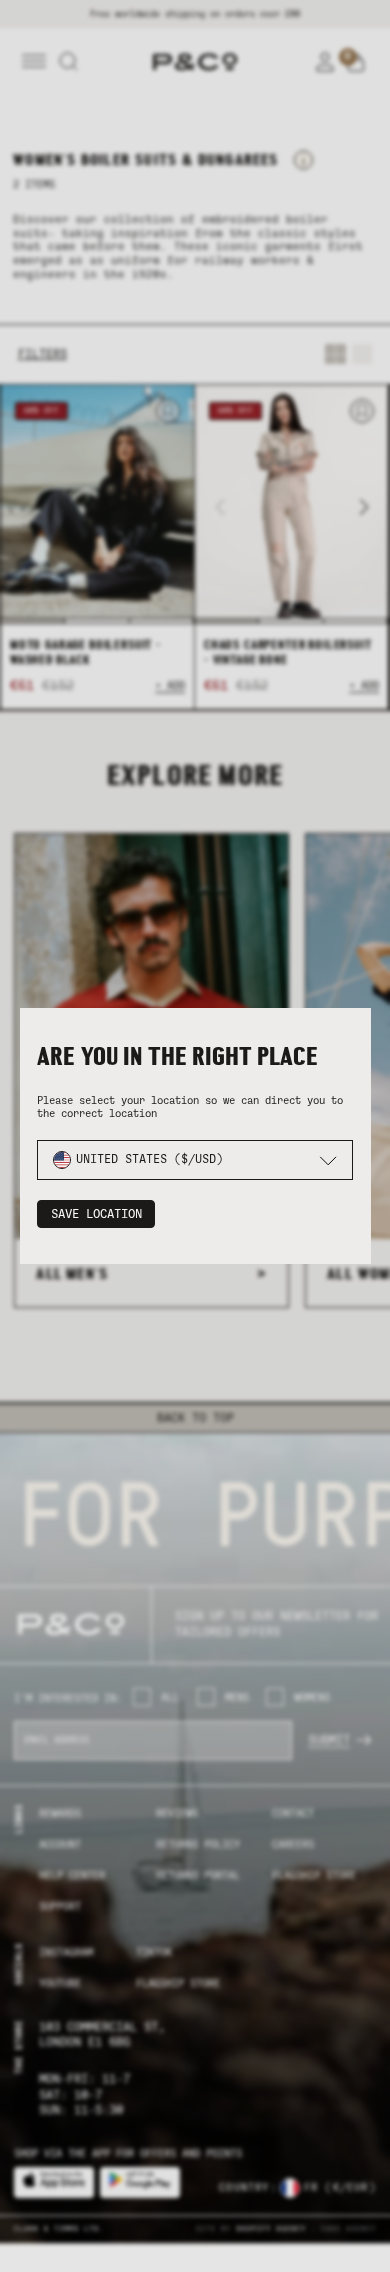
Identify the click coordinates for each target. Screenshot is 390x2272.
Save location (96, 1214)
